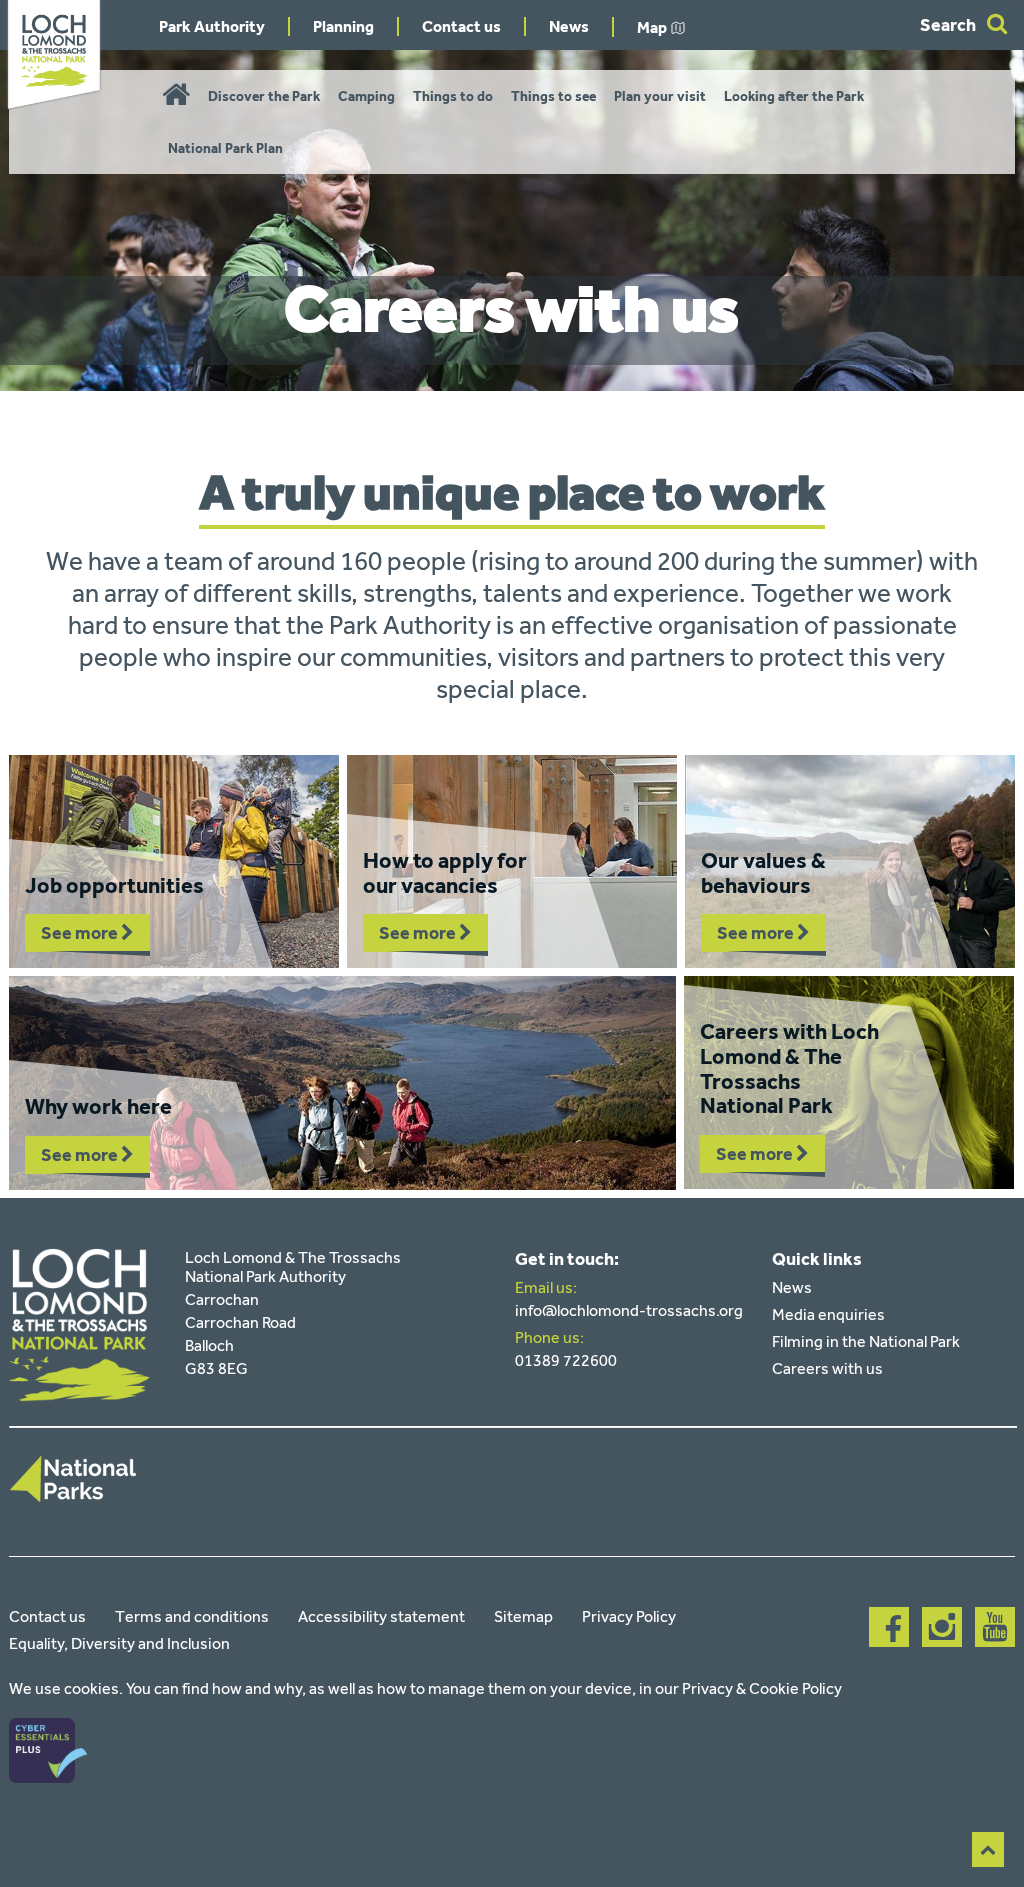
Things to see (553, 96)
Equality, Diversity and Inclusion (119, 1643)
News (569, 26)
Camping (366, 96)
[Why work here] (342, 1082)
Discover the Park (264, 96)
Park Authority (212, 26)
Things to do (453, 96)
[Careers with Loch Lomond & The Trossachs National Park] (849, 1082)
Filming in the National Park (866, 1341)
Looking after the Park (794, 96)
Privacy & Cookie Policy (762, 1688)
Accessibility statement (381, 1616)
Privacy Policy (629, 1616)
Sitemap (523, 1616)
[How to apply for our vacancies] (512, 861)
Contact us (461, 26)
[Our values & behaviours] (850, 861)
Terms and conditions (192, 1616)
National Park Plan (225, 148)
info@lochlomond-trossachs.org (629, 1310)
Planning (343, 26)
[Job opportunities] (174, 861)
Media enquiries (828, 1314)
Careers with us (827, 1368)
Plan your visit (660, 96)
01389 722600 (566, 1360)
